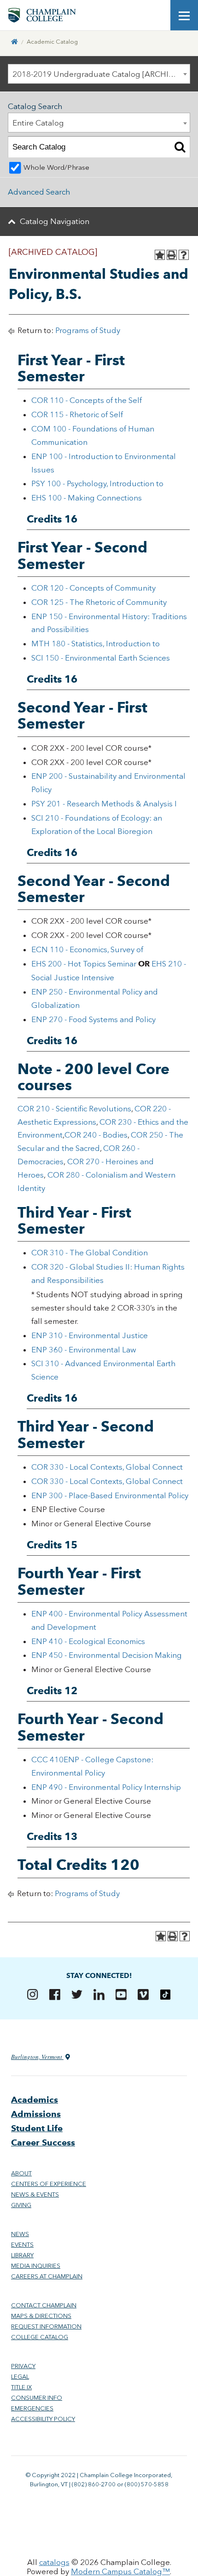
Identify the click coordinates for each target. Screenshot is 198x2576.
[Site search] (157, 15)
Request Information (46, 2326)
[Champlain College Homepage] (42, 15)
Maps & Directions (41, 2316)
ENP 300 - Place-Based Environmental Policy (110, 1495)
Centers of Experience (49, 2184)
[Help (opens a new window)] (184, 255)
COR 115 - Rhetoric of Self (77, 414)
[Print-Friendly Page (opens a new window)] (172, 255)
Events (22, 2245)
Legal (20, 2377)
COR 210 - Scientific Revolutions (74, 1109)
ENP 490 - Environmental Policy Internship (106, 1787)
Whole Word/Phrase (56, 167)
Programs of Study (88, 330)
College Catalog (40, 2337)
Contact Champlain (44, 2305)
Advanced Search (39, 192)
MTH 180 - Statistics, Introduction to (96, 644)
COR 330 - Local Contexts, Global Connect (107, 1467)
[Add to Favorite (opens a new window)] (160, 255)
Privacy (23, 2366)
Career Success (43, 2142)
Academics (35, 2100)
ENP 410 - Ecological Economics (88, 1641)
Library (22, 2255)
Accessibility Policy (43, 2419)
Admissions (36, 2114)
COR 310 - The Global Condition (90, 1253)
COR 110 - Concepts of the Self (87, 400)
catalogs (54, 2562)
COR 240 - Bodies (96, 1135)
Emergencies (32, 2408)
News (20, 2234)
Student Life (37, 2128)
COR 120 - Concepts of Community (93, 588)
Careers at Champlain (47, 2276)
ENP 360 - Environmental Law (84, 1350)
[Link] (15, 42)
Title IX (21, 2387)
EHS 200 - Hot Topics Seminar (84, 964)
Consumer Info (37, 2398)
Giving (21, 2205)
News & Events (35, 2194)
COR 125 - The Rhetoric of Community (99, 602)
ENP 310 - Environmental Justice (90, 1335)
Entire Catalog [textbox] (38, 123)
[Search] (180, 147)
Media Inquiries (36, 2266)
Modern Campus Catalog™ (120, 2571)
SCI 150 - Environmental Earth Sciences (101, 658)
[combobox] (99, 74)
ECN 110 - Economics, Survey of (87, 949)
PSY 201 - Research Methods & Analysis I (104, 804)
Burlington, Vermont (37, 2057)
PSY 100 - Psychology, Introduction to (97, 483)
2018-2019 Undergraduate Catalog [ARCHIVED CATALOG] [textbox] (101, 74)
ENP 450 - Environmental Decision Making (107, 1655)
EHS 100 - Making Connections (87, 498)
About (21, 2173)
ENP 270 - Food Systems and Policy (93, 1019)
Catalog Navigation (55, 221)
